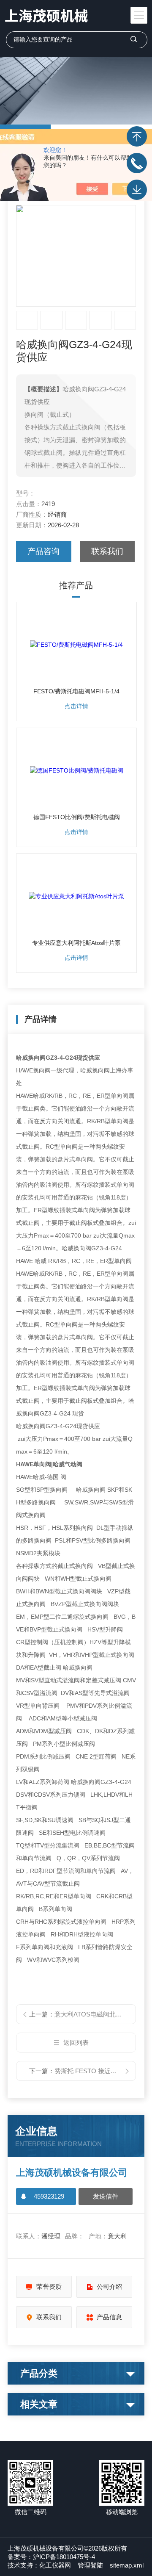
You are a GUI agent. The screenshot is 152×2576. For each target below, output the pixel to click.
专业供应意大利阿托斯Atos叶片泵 (76, 943)
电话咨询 (137, 163)
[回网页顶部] (137, 136)
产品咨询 (43, 551)
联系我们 (107, 551)
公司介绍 (109, 2287)
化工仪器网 (55, 2565)
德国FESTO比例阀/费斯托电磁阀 (77, 817)
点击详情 (76, 706)
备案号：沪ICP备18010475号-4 (51, 2557)
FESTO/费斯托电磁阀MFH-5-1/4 (76, 691)
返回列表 (76, 2043)
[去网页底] (137, 190)
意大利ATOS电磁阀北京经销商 (98, 2014)
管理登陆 (90, 2565)
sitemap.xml (127, 2565)
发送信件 (106, 2196)
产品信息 (109, 2317)
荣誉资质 (49, 2287)
